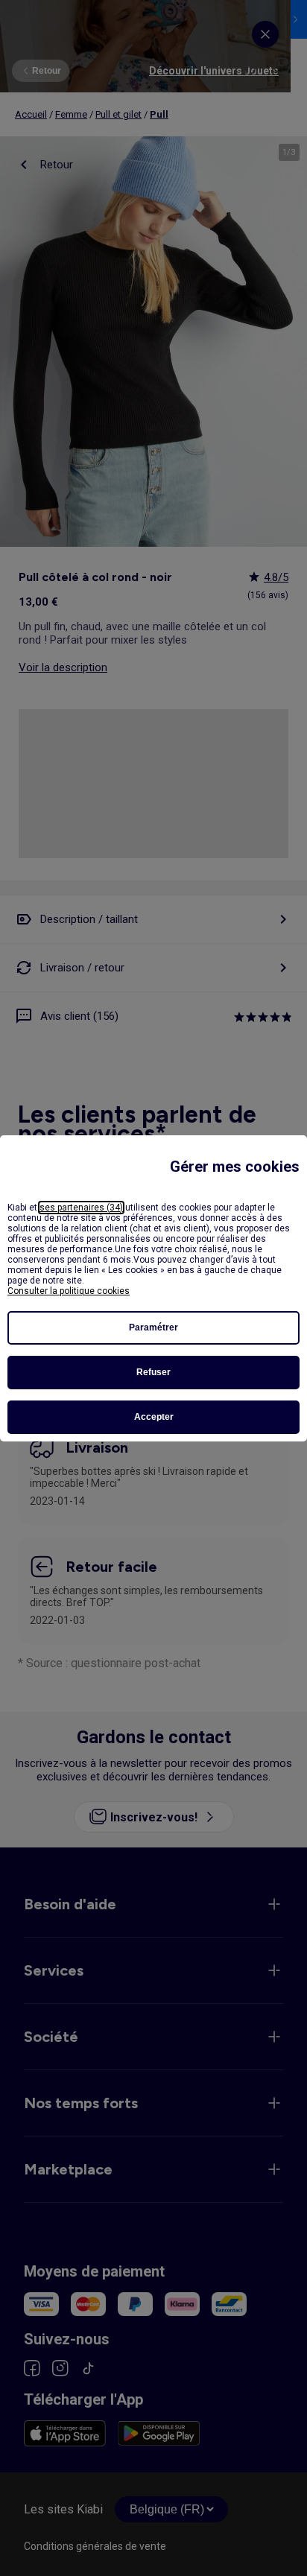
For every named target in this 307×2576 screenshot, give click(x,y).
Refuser (153, 1372)
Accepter (154, 1417)
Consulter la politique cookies (69, 1291)
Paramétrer (153, 1327)
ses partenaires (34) (81, 1208)
